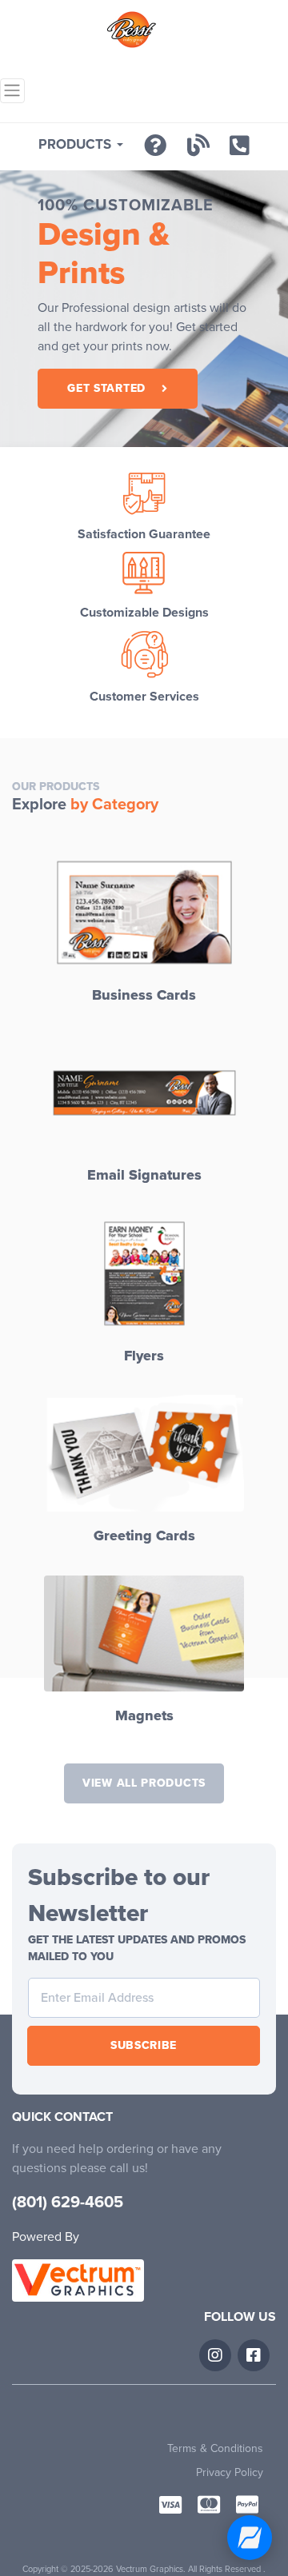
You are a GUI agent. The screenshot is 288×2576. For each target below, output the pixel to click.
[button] (81, 145)
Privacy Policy (230, 2472)
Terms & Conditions (215, 2448)
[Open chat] (250, 2538)
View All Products (144, 1783)
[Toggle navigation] (12, 91)
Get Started (106, 388)
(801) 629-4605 (68, 2203)
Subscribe (144, 2045)
